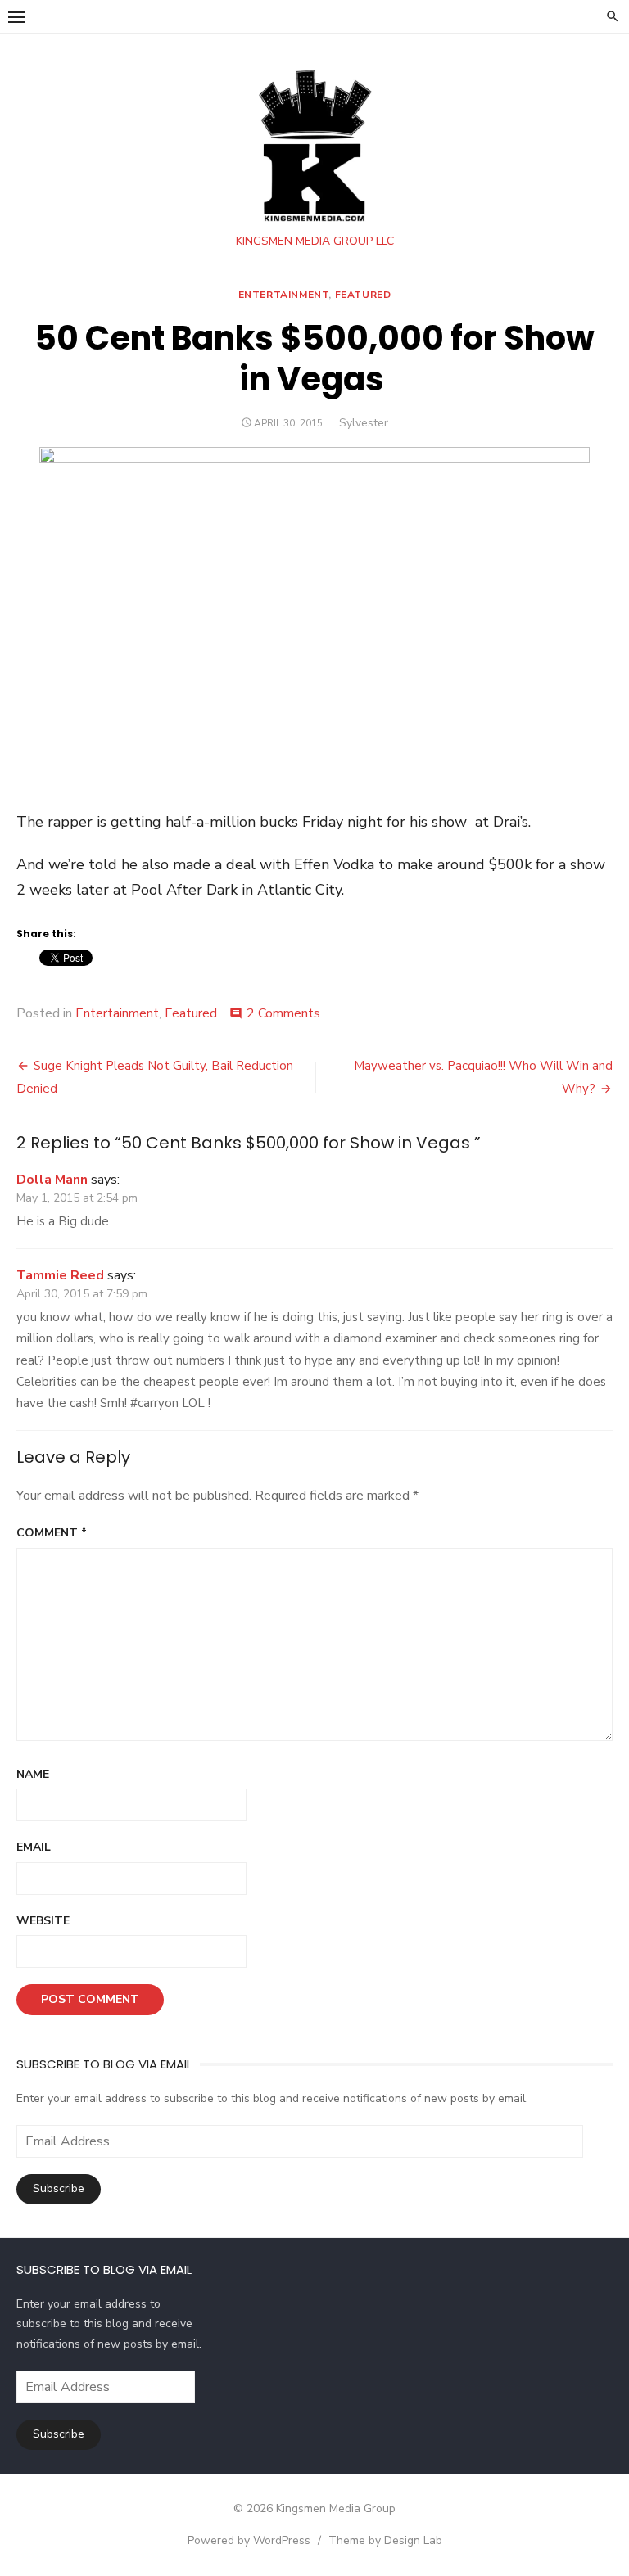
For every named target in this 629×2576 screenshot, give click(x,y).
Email (34, 1847)
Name (33, 1774)
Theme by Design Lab (385, 2540)
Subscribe (59, 2188)
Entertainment (284, 295)
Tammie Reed (60, 1275)
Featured (363, 295)
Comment (52, 1533)
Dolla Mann (52, 1180)
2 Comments (283, 1013)
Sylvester (364, 423)
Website (43, 1921)
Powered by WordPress (249, 2540)
